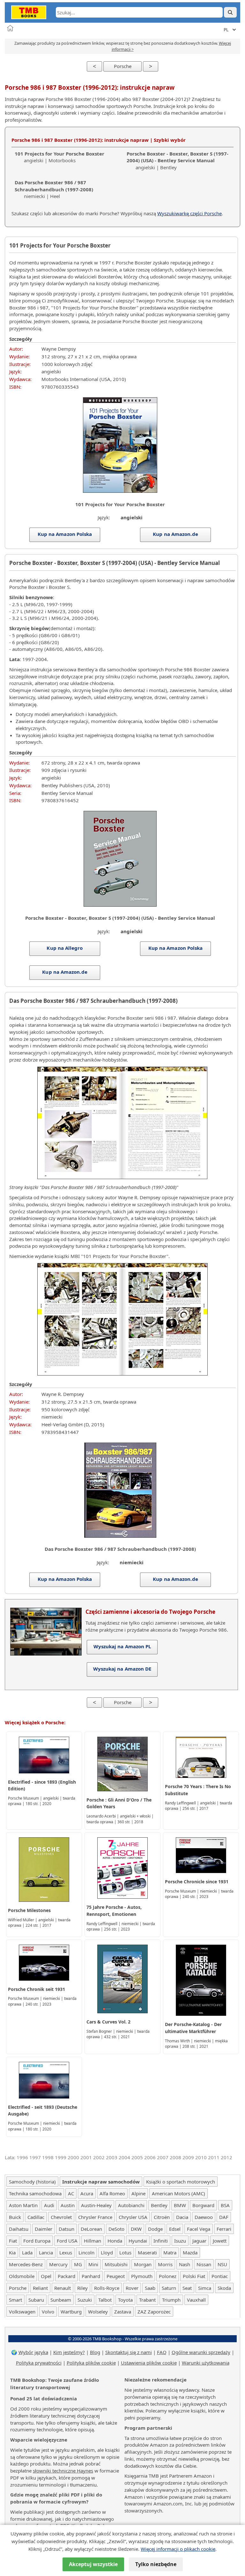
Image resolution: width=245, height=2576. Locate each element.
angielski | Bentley (178, 161)
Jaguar (199, 2241)
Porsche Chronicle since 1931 (197, 1882)
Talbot (105, 2300)
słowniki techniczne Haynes (63, 2471)
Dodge (155, 2229)
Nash (185, 2264)
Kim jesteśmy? (69, 2352)
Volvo (48, 2312)
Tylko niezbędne (156, 2564)
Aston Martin (23, 2205)
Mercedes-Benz (26, 2264)
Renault (63, 2288)
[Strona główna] (10, 28)
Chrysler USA (133, 2217)
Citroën (162, 2217)
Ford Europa (37, 2241)
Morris (165, 2264)
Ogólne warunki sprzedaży (201, 2352)
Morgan (143, 2264)
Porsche (123, 66)
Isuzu (180, 2241)
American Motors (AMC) (178, 2193)
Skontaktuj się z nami (129, 2352)
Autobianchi (131, 2205)
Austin (68, 2205)
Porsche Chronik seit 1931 (37, 1989)
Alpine (138, 2193)
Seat (187, 2288)
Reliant (40, 2288)
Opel (46, 2276)
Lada (27, 2252)
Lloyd (107, 2252)
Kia (12, 2252)
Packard (67, 2276)
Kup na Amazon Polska (65, 534)
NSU (222, 2264)
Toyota (125, 2300)
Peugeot (116, 2276)
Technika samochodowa (35, 2193)
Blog (95, 2352)
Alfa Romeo (112, 2193)
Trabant (147, 2300)
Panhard (91, 2276)
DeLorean (91, 2229)
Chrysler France (95, 2217)
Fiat (13, 2241)
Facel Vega (199, 2229)
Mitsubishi (116, 2264)
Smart (15, 2300)
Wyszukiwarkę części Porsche (189, 213)
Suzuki (85, 2300)
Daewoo (204, 2217)
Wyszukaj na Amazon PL (122, 1646)
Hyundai (138, 2241)
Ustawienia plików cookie (149, 2363)
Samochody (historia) (32, 2182)
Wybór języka (33, 2352)
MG (78, 2264)
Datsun (67, 2229)
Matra (170, 2252)
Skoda (224, 2288)
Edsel (175, 2229)
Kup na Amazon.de (176, 534)
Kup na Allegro (65, 948)
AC (71, 2193)
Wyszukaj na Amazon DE (122, 1669)
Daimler (44, 2229)
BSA (225, 2205)
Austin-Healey (96, 2205)
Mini (93, 2264)
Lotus (125, 2252)
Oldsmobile (22, 2276)
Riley (82, 2288)
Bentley (159, 2205)
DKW (136, 2229)
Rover (132, 2288)
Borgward (203, 2205)
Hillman (93, 2241)
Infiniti (161, 2241)
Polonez (168, 2276)
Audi (49, 2205)
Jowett (220, 2241)
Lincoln (86, 2252)
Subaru (36, 2300)
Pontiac (220, 2276)
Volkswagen (22, 2312)
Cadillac (36, 2217)
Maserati (147, 2252)
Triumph (171, 2300)
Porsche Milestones (29, 1910)
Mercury (58, 2264)
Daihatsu (19, 2229)
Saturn (169, 2288)
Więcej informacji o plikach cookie (178, 2549)
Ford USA (67, 2241)
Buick (15, 2217)
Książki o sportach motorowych (181, 2182)
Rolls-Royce (107, 2288)
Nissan (204, 2264)
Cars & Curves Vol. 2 (108, 2022)
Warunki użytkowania (206, 2363)
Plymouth (142, 2276)
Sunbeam (61, 2300)
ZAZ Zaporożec (154, 2312)
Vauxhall (196, 2300)
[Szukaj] (230, 12)
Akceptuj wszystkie (93, 2564)
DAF (224, 2217)
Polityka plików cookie (91, 2363)
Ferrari (224, 2229)
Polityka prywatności (39, 2363)
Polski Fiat (194, 2276)
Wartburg (71, 2312)
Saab (150, 2288)
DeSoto (116, 2229)
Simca (205, 2288)
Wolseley (98, 2312)
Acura (87, 2193)
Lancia (46, 2252)
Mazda (190, 2252)
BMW (180, 2205)
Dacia (182, 2217)
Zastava (123, 2312)
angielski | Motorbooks (59, 157)
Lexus (66, 2252)
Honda (115, 2241)
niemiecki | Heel (54, 189)
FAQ (162, 2352)
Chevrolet (61, 2217)
